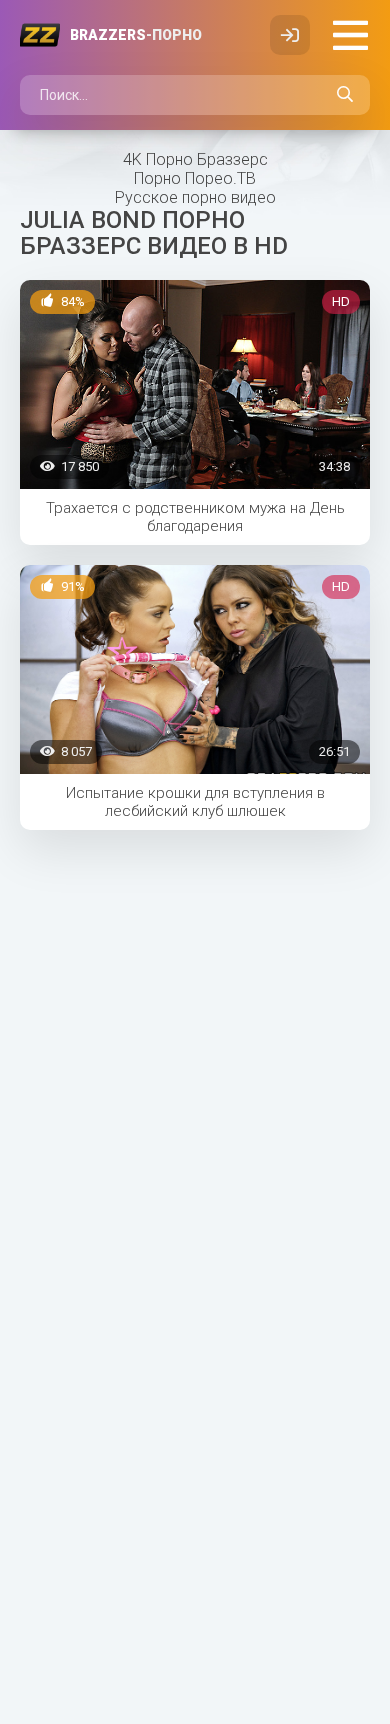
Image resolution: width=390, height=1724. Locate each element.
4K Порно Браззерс (195, 159)
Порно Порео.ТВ (195, 178)
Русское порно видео (195, 197)
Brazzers (136, 35)
